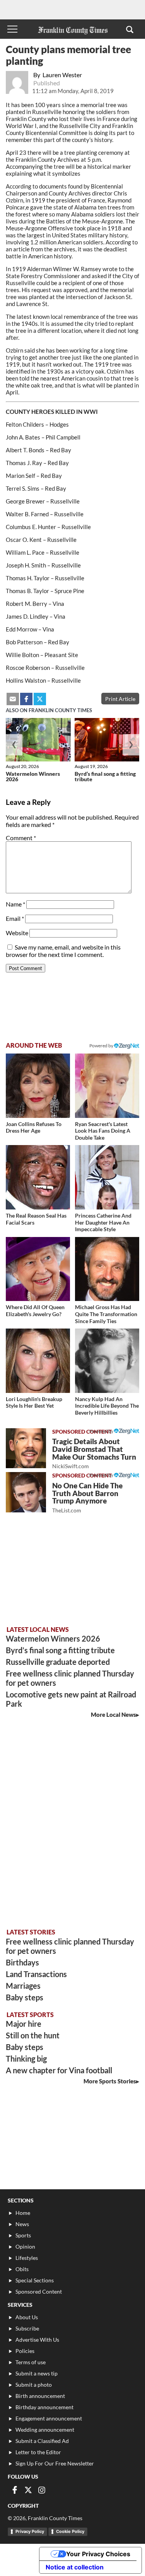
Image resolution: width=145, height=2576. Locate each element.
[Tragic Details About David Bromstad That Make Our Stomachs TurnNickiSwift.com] (26, 1448)
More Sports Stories (110, 2081)
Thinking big (26, 2059)
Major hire (24, 2024)
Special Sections (35, 2280)
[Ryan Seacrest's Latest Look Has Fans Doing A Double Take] (107, 1086)
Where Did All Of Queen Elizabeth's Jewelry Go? (35, 1310)
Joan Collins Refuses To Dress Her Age (34, 1127)
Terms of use (31, 2362)
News (22, 2224)
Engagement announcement (49, 2418)
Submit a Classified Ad (42, 2441)
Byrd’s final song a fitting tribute (105, 776)
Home (23, 2213)
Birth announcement (40, 2396)
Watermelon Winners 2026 (33, 776)
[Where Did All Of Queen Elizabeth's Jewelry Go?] (38, 1269)
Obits (22, 2269)
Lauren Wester (62, 75)
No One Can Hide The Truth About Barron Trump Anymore (87, 1497)
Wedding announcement (45, 2430)
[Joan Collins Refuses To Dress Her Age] (38, 1086)
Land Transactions (36, 1974)
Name (15, 904)
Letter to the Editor (38, 2452)
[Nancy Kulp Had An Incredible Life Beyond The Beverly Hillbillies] (107, 1361)
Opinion (25, 2246)
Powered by (102, 1046)
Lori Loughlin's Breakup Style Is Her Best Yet (34, 1402)
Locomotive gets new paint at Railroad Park (71, 1699)
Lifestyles (27, 2258)
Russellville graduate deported (58, 1662)
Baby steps (25, 1997)
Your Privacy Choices (98, 2554)
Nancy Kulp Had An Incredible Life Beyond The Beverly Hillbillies (107, 1406)
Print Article (120, 699)
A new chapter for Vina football (59, 2070)
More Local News (113, 1714)
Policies (25, 2351)
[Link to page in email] (13, 699)
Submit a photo (34, 2385)
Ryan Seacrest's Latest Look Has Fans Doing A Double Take (103, 1131)
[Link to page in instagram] (42, 2490)
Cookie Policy (70, 2531)
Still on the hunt (33, 2035)
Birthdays (22, 1962)
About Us (27, 2317)
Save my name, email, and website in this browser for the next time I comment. (63, 951)
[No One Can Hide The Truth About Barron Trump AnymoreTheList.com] (26, 1492)
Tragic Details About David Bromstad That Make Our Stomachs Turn (94, 1453)
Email (15, 918)
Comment (21, 838)
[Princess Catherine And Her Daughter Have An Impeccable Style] (107, 1177)
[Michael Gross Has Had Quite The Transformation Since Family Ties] (107, 1269)
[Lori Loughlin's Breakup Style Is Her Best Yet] (38, 1361)
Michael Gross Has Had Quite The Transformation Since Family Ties (106, 1314)
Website (17, 933)
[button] (130, 29)
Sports (23, 2235)
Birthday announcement (44, 2407)
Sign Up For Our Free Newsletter (55, 2463)
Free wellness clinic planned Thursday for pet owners (70, 1678)
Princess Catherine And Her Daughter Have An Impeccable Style (103, 1222)
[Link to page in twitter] (40, 699)
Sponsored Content (39, 2291)
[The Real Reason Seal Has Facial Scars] (38, 1177)
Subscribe (27, 2328)
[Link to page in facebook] (26, 699)
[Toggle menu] (12, 29)
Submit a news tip (37, 2373)
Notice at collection (75, 2567)
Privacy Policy (30, 2531)
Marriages (23, 1986)
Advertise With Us (37, 2340)
